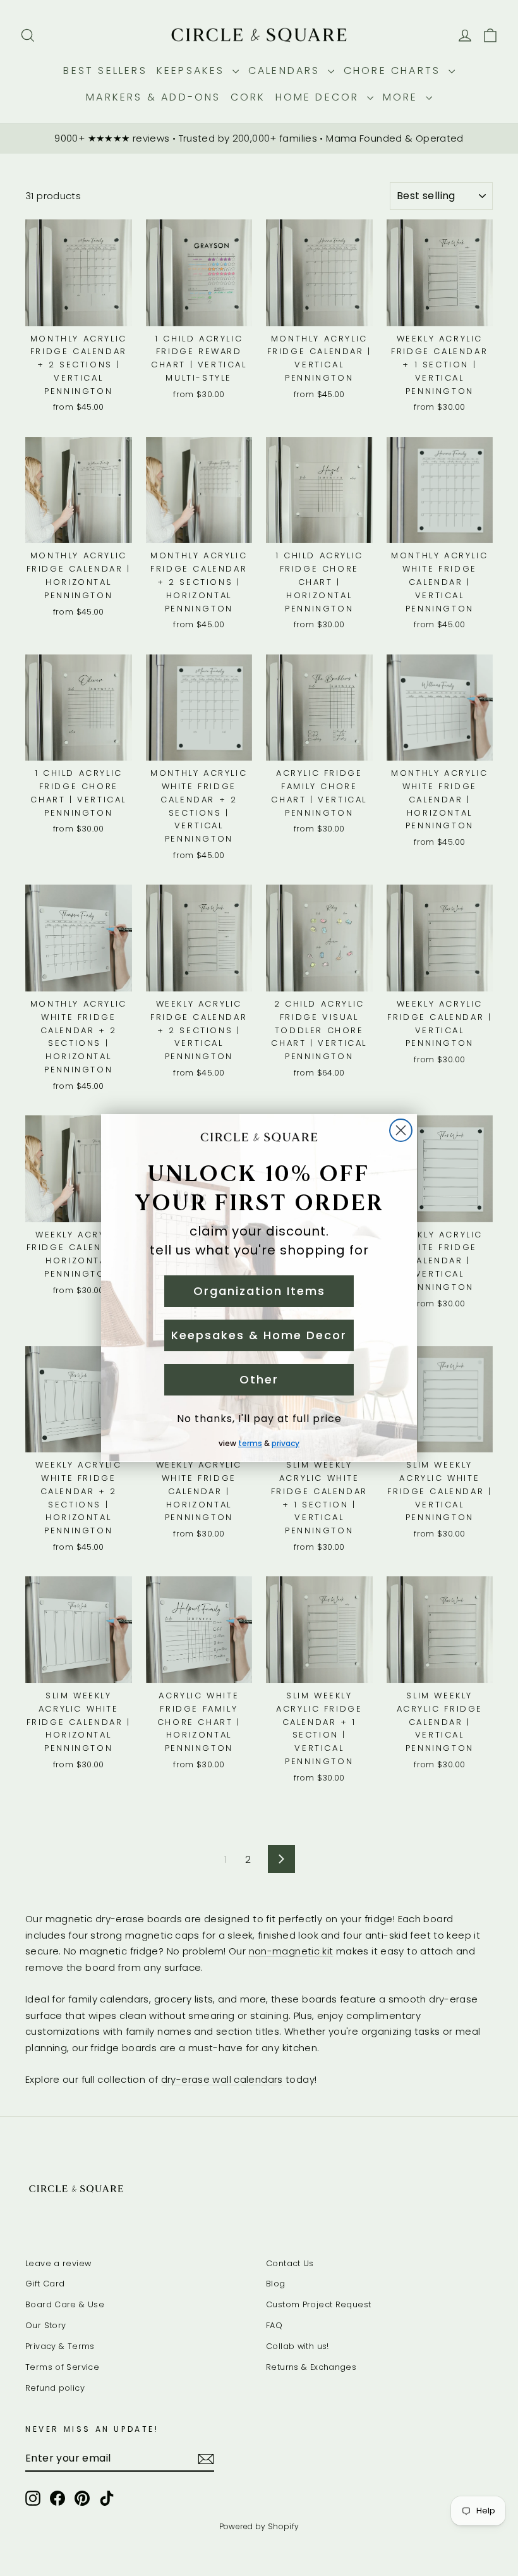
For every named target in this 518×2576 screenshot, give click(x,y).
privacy (286, 1443)
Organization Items (259, 1291)
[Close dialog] (401, 1130)
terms (250, 1443)
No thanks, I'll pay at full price (259, 1419)
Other (259, 1379)
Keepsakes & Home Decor (259, 1335)
